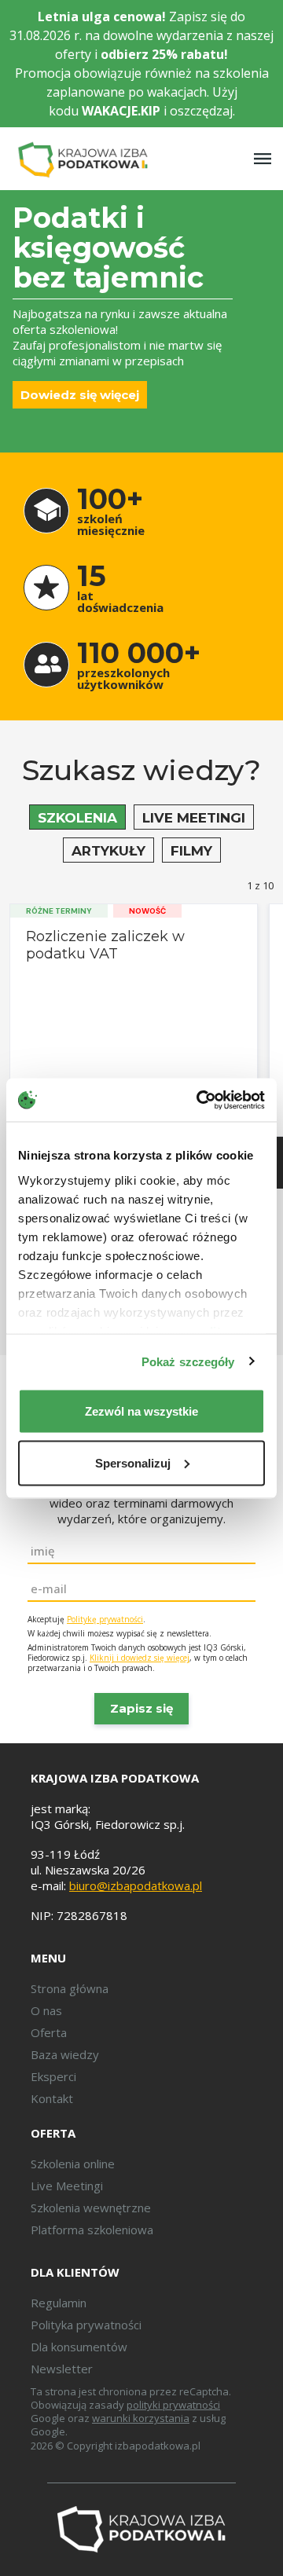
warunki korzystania (141, 2418)
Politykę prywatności (105, 1619)
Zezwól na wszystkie (141, 1411)
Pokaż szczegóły (188, 1361)
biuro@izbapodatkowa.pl (136, 1885)
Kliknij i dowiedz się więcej (140, 1658)
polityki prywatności (173, 2405)
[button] (77, 817)
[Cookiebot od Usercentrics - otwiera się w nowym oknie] (200, 1100)
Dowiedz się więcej (80, 395)
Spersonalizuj (133, 1462)
